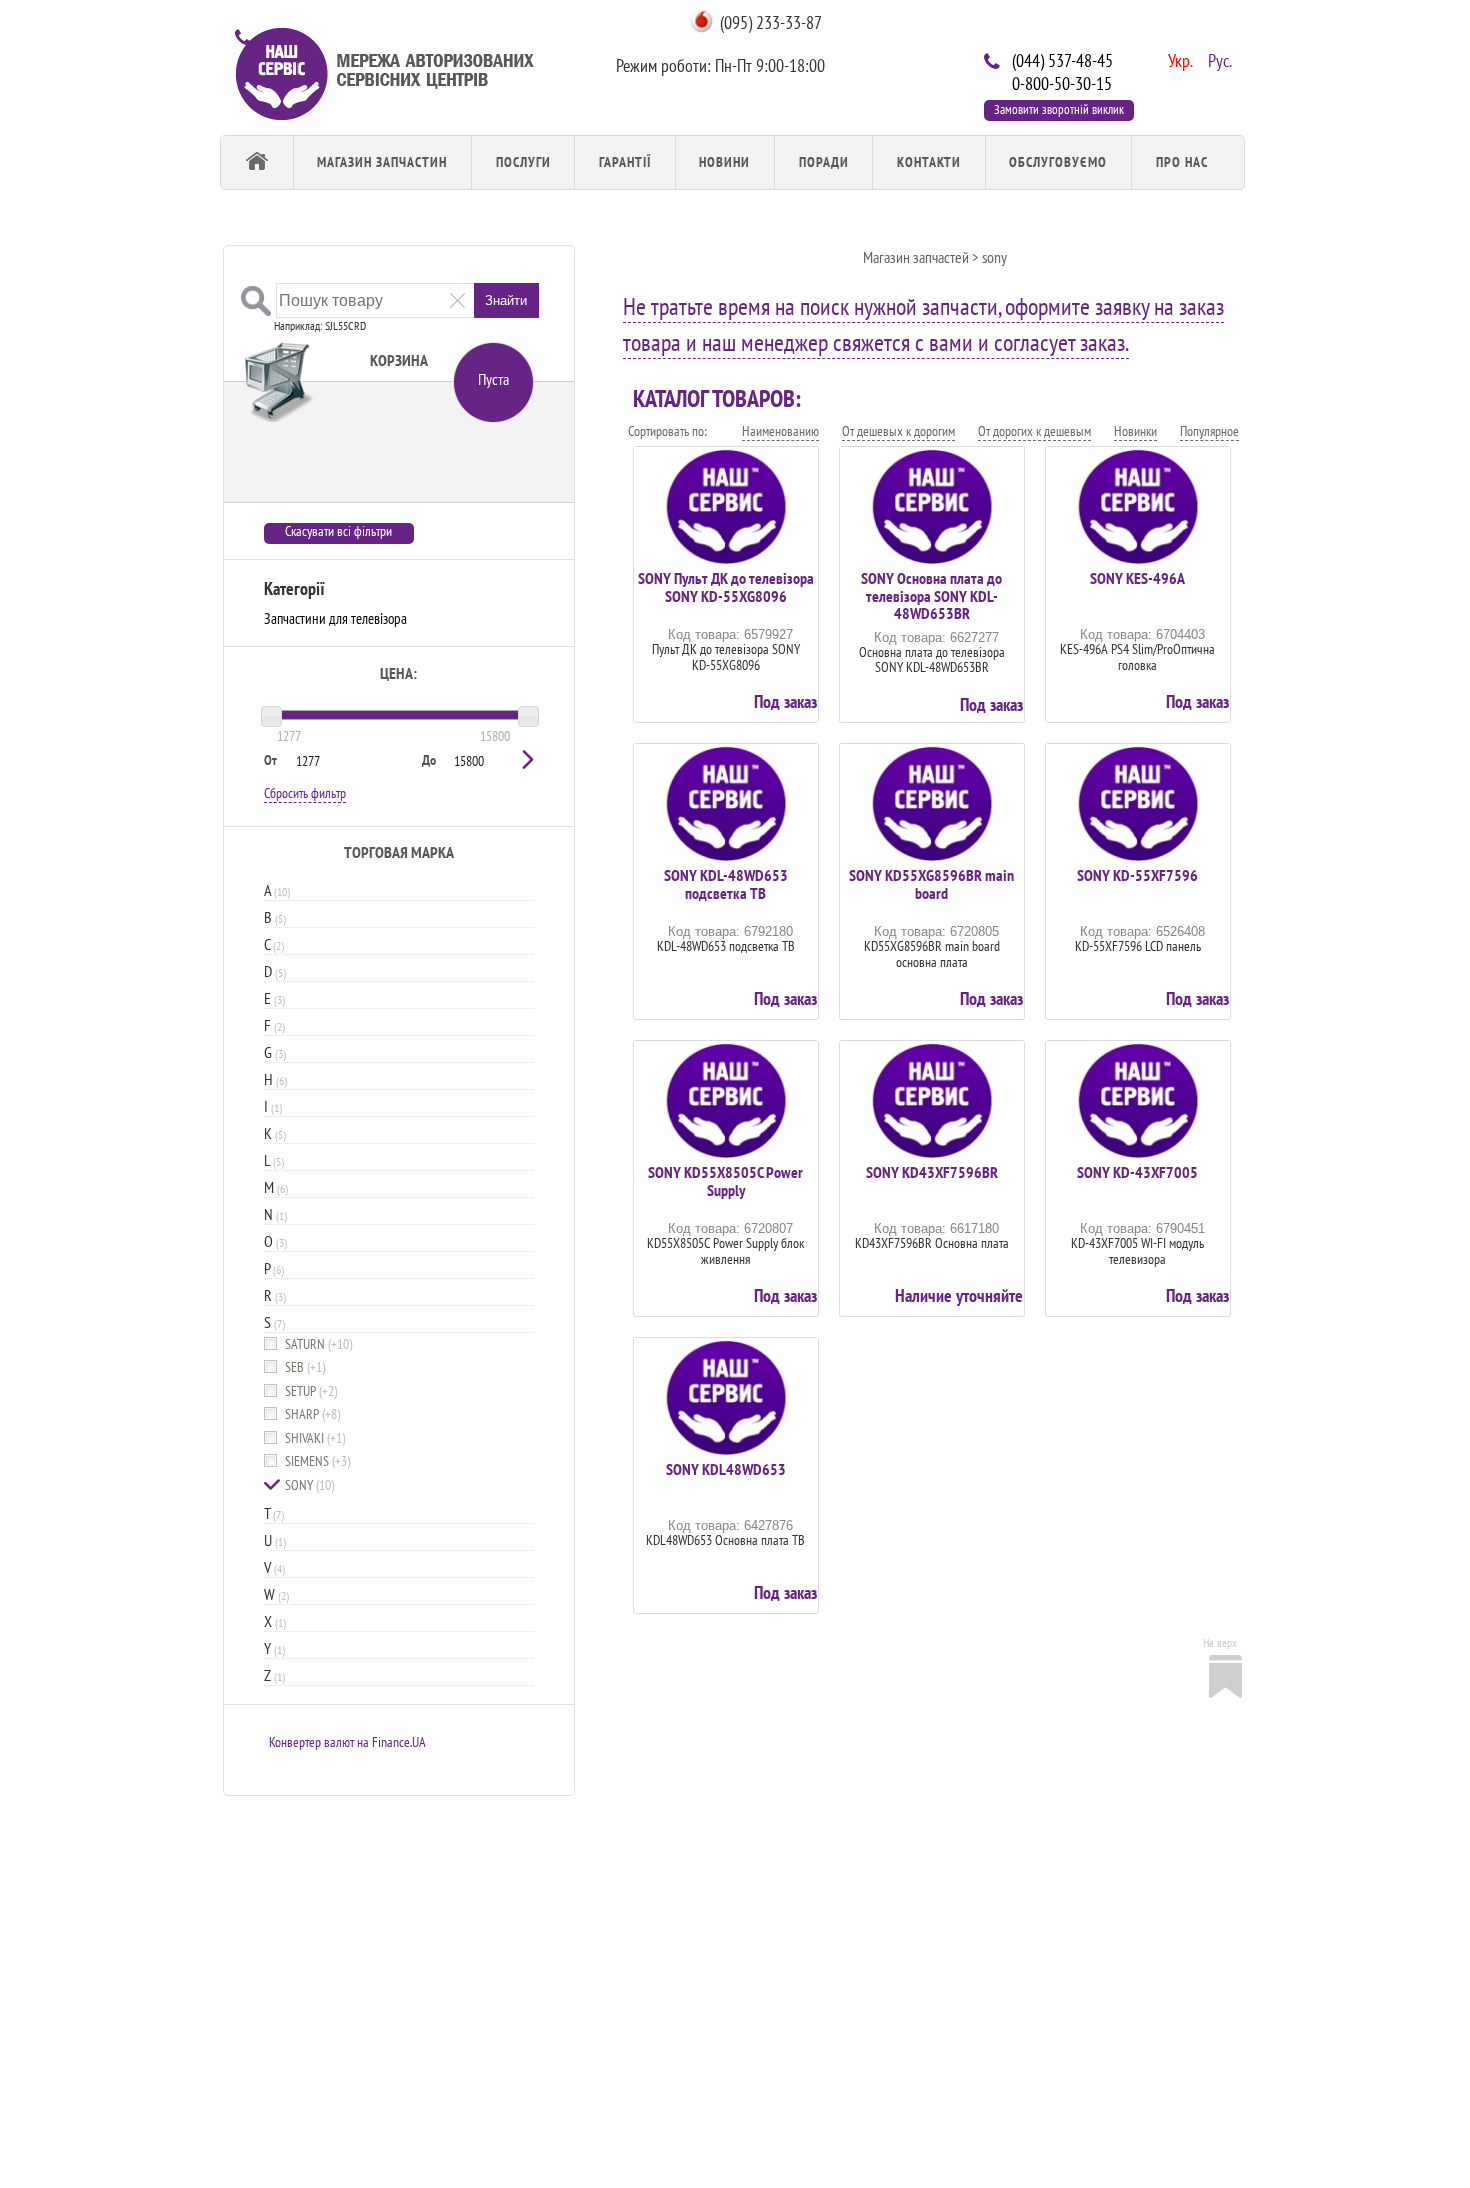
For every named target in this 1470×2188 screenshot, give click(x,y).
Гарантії (625, 162)
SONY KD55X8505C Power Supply (725, 1181)
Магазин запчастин (382, 162)
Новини (724, 162)
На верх (1220, 1642)
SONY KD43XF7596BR (932, 1172)
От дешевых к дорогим (898, 431)
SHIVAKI (315, 1438)
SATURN (318, 1344)
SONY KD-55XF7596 (1137, 875)
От (270, 760)
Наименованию (780, 431)
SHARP (312, 1414)
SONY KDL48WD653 (726, 1469)
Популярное (1209, 431)
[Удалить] (457, 299)
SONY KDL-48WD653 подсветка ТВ (726, 884)
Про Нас (1182, 162)
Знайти (506, 300)
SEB (305, 1367)
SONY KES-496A (1137, 578)
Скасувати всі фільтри (338, 531)
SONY (309, 1485)
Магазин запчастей (916, 257)
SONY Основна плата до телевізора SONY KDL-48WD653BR (931, 595)
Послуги (523, 162)
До (429, 760)
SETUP (311, 1391)
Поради (824, 162)
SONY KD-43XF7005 (1137, 1172)
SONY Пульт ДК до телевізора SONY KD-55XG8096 (726, 587)
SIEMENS (317, 1461)
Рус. (1218, 59)
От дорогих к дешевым (1034, 431)
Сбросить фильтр (305, 793)
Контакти (929, 162)
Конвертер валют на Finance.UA (347, 1742)
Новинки (1135, 431)
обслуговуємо (1058, 162)
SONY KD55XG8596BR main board (931, 884)
